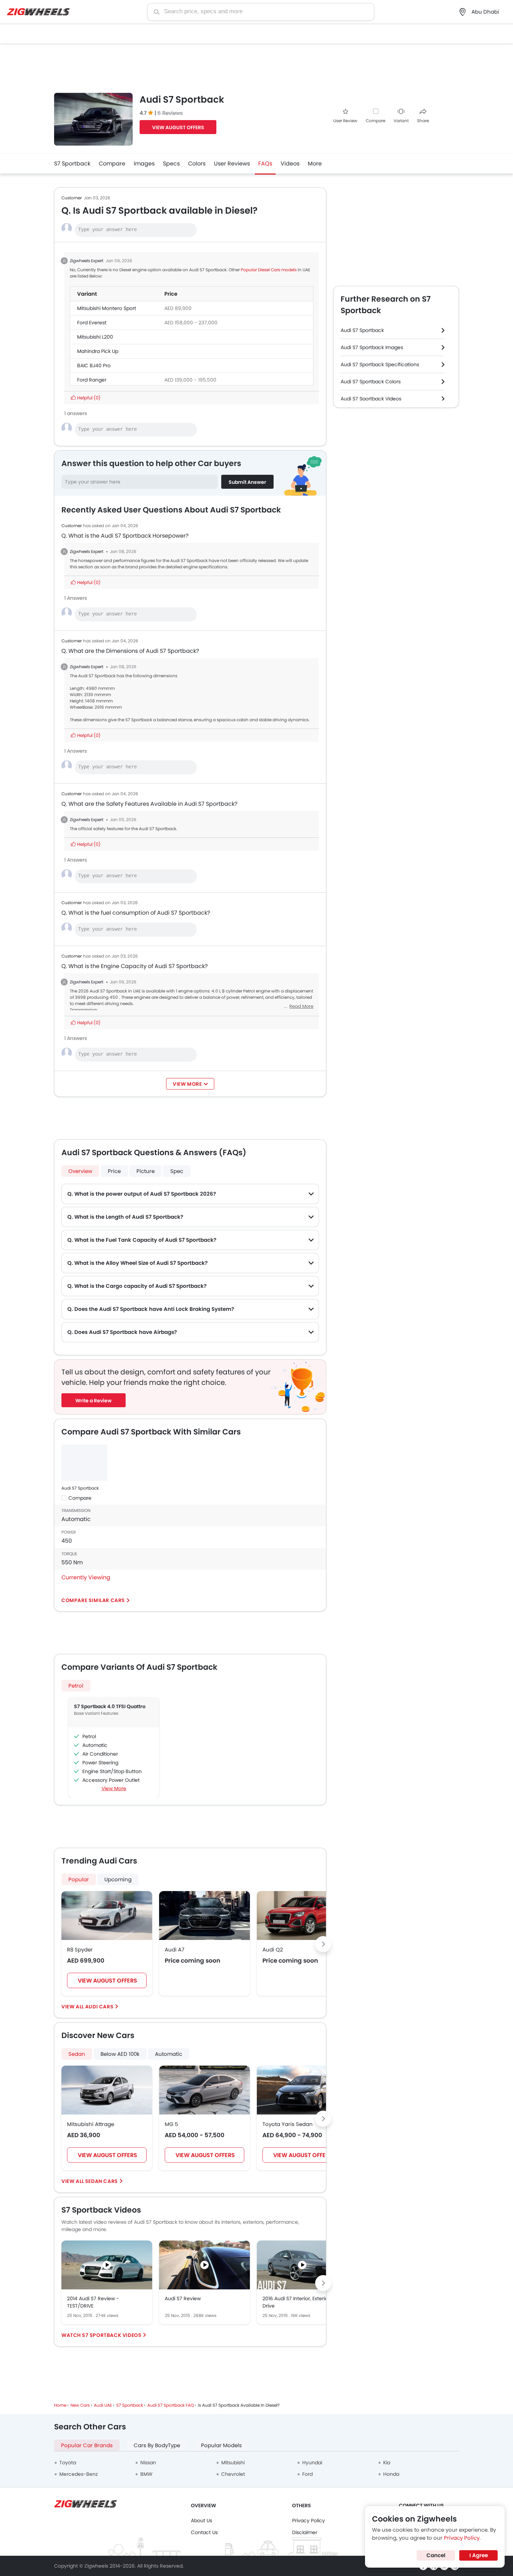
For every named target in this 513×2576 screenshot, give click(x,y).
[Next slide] (323, 1944)
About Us (202, 2520)
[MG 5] (205, 2090)
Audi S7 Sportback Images (372, 347)
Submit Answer (247, 482)
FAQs (265, 164)
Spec (177, 1171)
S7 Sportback (72, 164)
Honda (391, 2474)
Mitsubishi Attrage (91, 2124)
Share (423, 121)
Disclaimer (305, 2532)
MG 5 (171, 2124)
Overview (80, 1171)
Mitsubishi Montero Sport (107, 308)
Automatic (169, 2054)
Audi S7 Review (183, 2298)
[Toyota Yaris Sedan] (302, 2090)
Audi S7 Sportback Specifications (380, 364)
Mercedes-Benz (79, 2474)
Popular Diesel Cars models (269, 270)
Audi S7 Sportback (80, 1488)
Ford (307, 2474)
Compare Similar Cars (93, 1600)
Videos (290, 164)
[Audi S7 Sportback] (84, 1463)
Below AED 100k (120, 2054)
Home (60, 2405)
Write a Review (94, 1401)
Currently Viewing (86, 1577)
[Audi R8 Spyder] (107, 1916)
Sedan (77, 2054)
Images (144, 164)
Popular (79, 1879)
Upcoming (118, 1879)
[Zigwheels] (38, 12)
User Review (345, 121)
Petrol (76, 1686)
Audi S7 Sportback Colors (371, 382)
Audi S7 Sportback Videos (371, 399)
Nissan (148, 2463)
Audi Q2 (273, 1950)
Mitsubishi (233, 2463)
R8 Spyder (80, 1950)
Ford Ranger (92, 380)
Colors (197, 164)
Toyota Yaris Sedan (288, 2124)
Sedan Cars (102, 2181)
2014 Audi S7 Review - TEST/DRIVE (93, 2302)
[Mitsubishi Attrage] (107, 2090)
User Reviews (232, 164)
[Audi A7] (205, 1916)
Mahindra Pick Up (98, 351)
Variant (401, 121)
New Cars (80, 2405)
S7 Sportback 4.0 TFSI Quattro (110, 1706)
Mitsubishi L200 (95, 337)
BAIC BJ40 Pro (94, 366)
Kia (387, 2463)
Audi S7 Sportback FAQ (170, 2405)
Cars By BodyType (157, 2445)
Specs (171, 164)
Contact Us (204, 2532)
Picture (146, 1171)
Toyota (68, 2463)
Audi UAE (103, 2405)
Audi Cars (99, 2007)
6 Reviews (170, 113)
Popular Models (221, 2445)
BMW (146, 2474)
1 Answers (76, 598)
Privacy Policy (308, 2520)
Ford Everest (92, 323)
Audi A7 (174, 1950)
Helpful (88, 398)
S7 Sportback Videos (112, 2335)
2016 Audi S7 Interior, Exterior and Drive (302, 2302)
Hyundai (312, 2463)
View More (114, 1788)
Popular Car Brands (87, 2445)
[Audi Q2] (302, 1916)
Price (114, 1171)
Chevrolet (233, 2474)
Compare (376, 121)
